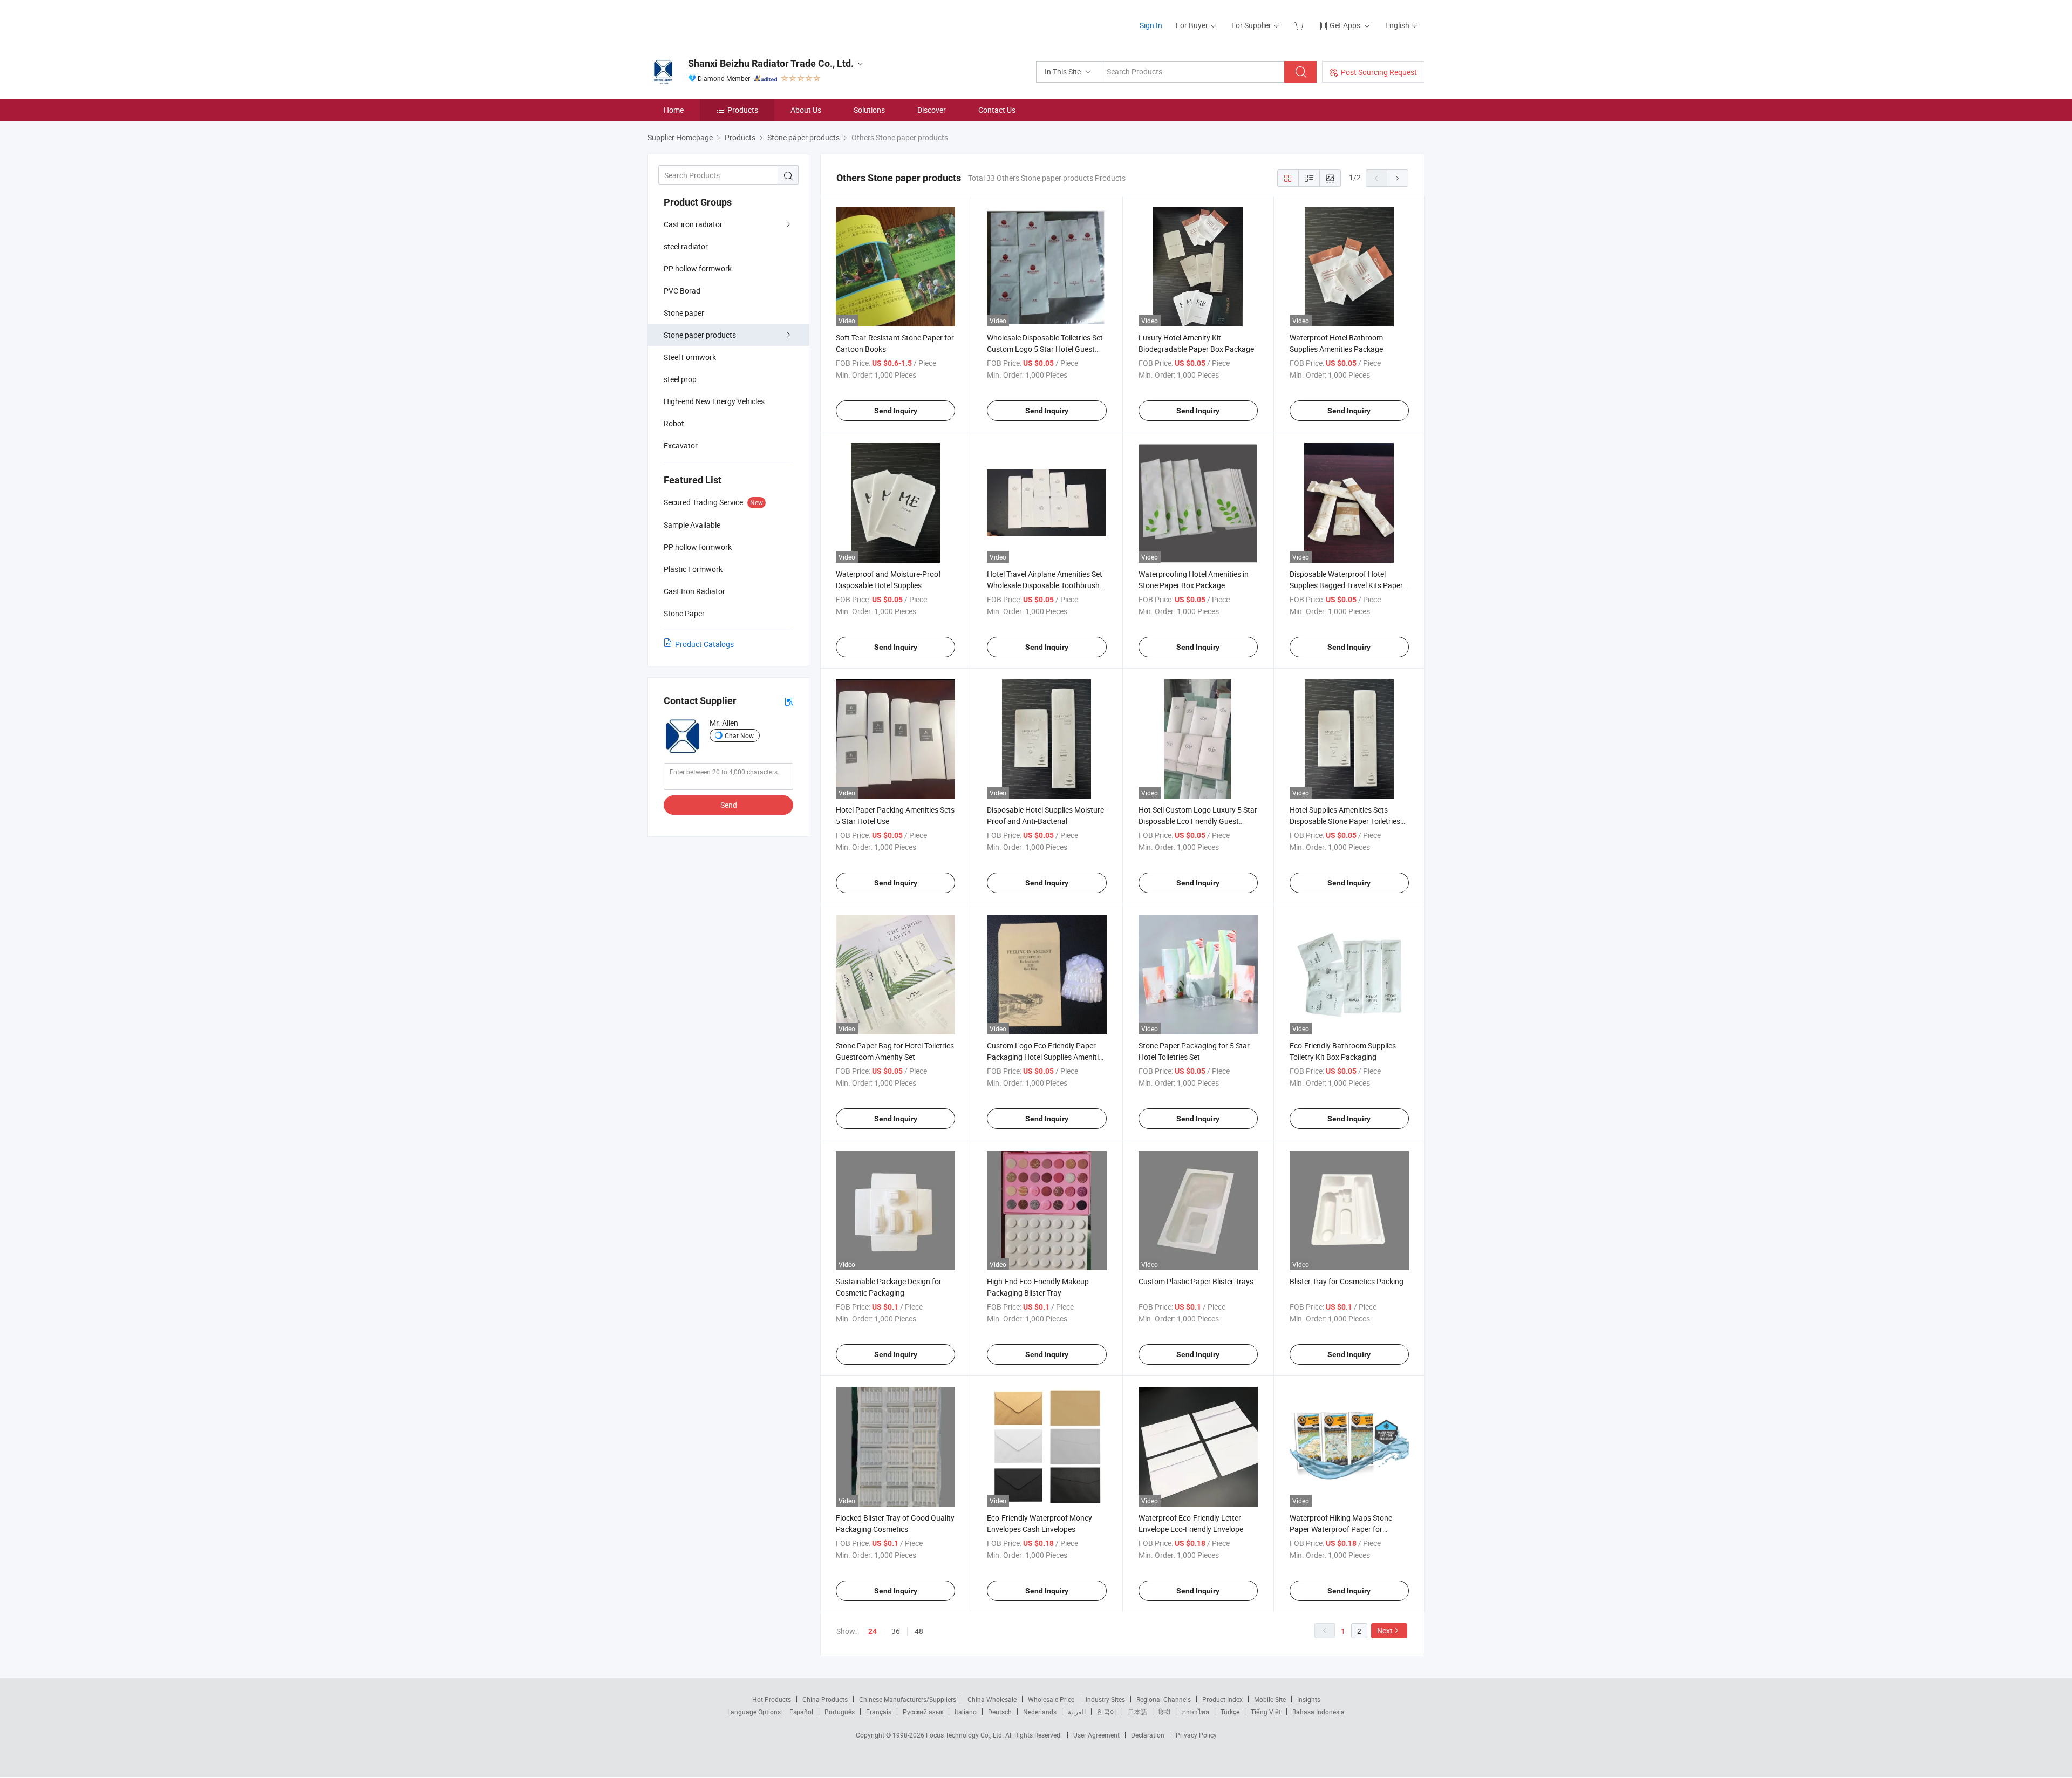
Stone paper (684, 313)
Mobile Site (1270, 1699)
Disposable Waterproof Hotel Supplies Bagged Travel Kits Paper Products (1346, 585)
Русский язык (923, 1712)
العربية (1077, 1712)
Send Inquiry (896, 411)
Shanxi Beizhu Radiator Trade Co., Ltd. (771, 63)
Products (743, 110)
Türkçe (1230, 1712)
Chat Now (739, 735)
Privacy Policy (1196, 1735)
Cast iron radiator (693, 224)
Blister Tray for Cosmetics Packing (1347, 1281)
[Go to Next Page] (1398, 178)
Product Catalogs (704, 644)
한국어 (1107, 1712)
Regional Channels (1164, 1699)
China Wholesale (992, 1699)
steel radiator (686, 246)
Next (1385, 1630)
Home (674, 110)
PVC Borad (682, 291)
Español (801, 1712)
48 (919, 1631)
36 (896, 1631)
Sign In (1151, 25)
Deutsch (1000, 1712)
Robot (674, 423)
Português (840, 1712)
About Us (806, 110)
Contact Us (997, 110)
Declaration (1148, 1735)
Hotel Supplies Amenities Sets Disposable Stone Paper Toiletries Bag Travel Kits (1345, 821)
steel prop (680, 379)
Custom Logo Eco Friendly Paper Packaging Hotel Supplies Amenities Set (1047, 1057)
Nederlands (1040, 1712)
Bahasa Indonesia (1318, 1712)
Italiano (966, 1712)
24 (873, 1631)
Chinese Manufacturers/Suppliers (908, 1699)
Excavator (681, 445)
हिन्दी (1164, 1712)
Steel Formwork (690, 357)
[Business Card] (789, 701)
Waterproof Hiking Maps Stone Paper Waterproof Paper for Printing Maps (1341, 1529)
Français (879, 1712)
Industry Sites (1105, 1699)
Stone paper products (700, 335)
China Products (825, 1699)
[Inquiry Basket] (1300, 25)
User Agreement (1096, 1735)
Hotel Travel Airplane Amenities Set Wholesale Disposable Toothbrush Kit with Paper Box (1045, 585)
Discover (932, 110)
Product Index (1222, 1699)
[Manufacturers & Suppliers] (717, 21)
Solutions (869, 110)
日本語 (1137, 1712)
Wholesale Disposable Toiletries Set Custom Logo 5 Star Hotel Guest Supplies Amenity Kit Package (1045, 349)
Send (729, 805)
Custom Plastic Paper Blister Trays (1196, 1281)
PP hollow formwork (698, 268)
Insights (1309, 1699)
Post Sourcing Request (1379, 72)
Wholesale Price (1051, 1699)
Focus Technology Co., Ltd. (966, 1735)
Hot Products (772, 1699)
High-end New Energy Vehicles (714, 401)
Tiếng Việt (1266, 1712)
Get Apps (1345, 25)
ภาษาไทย (1195, 1712)
